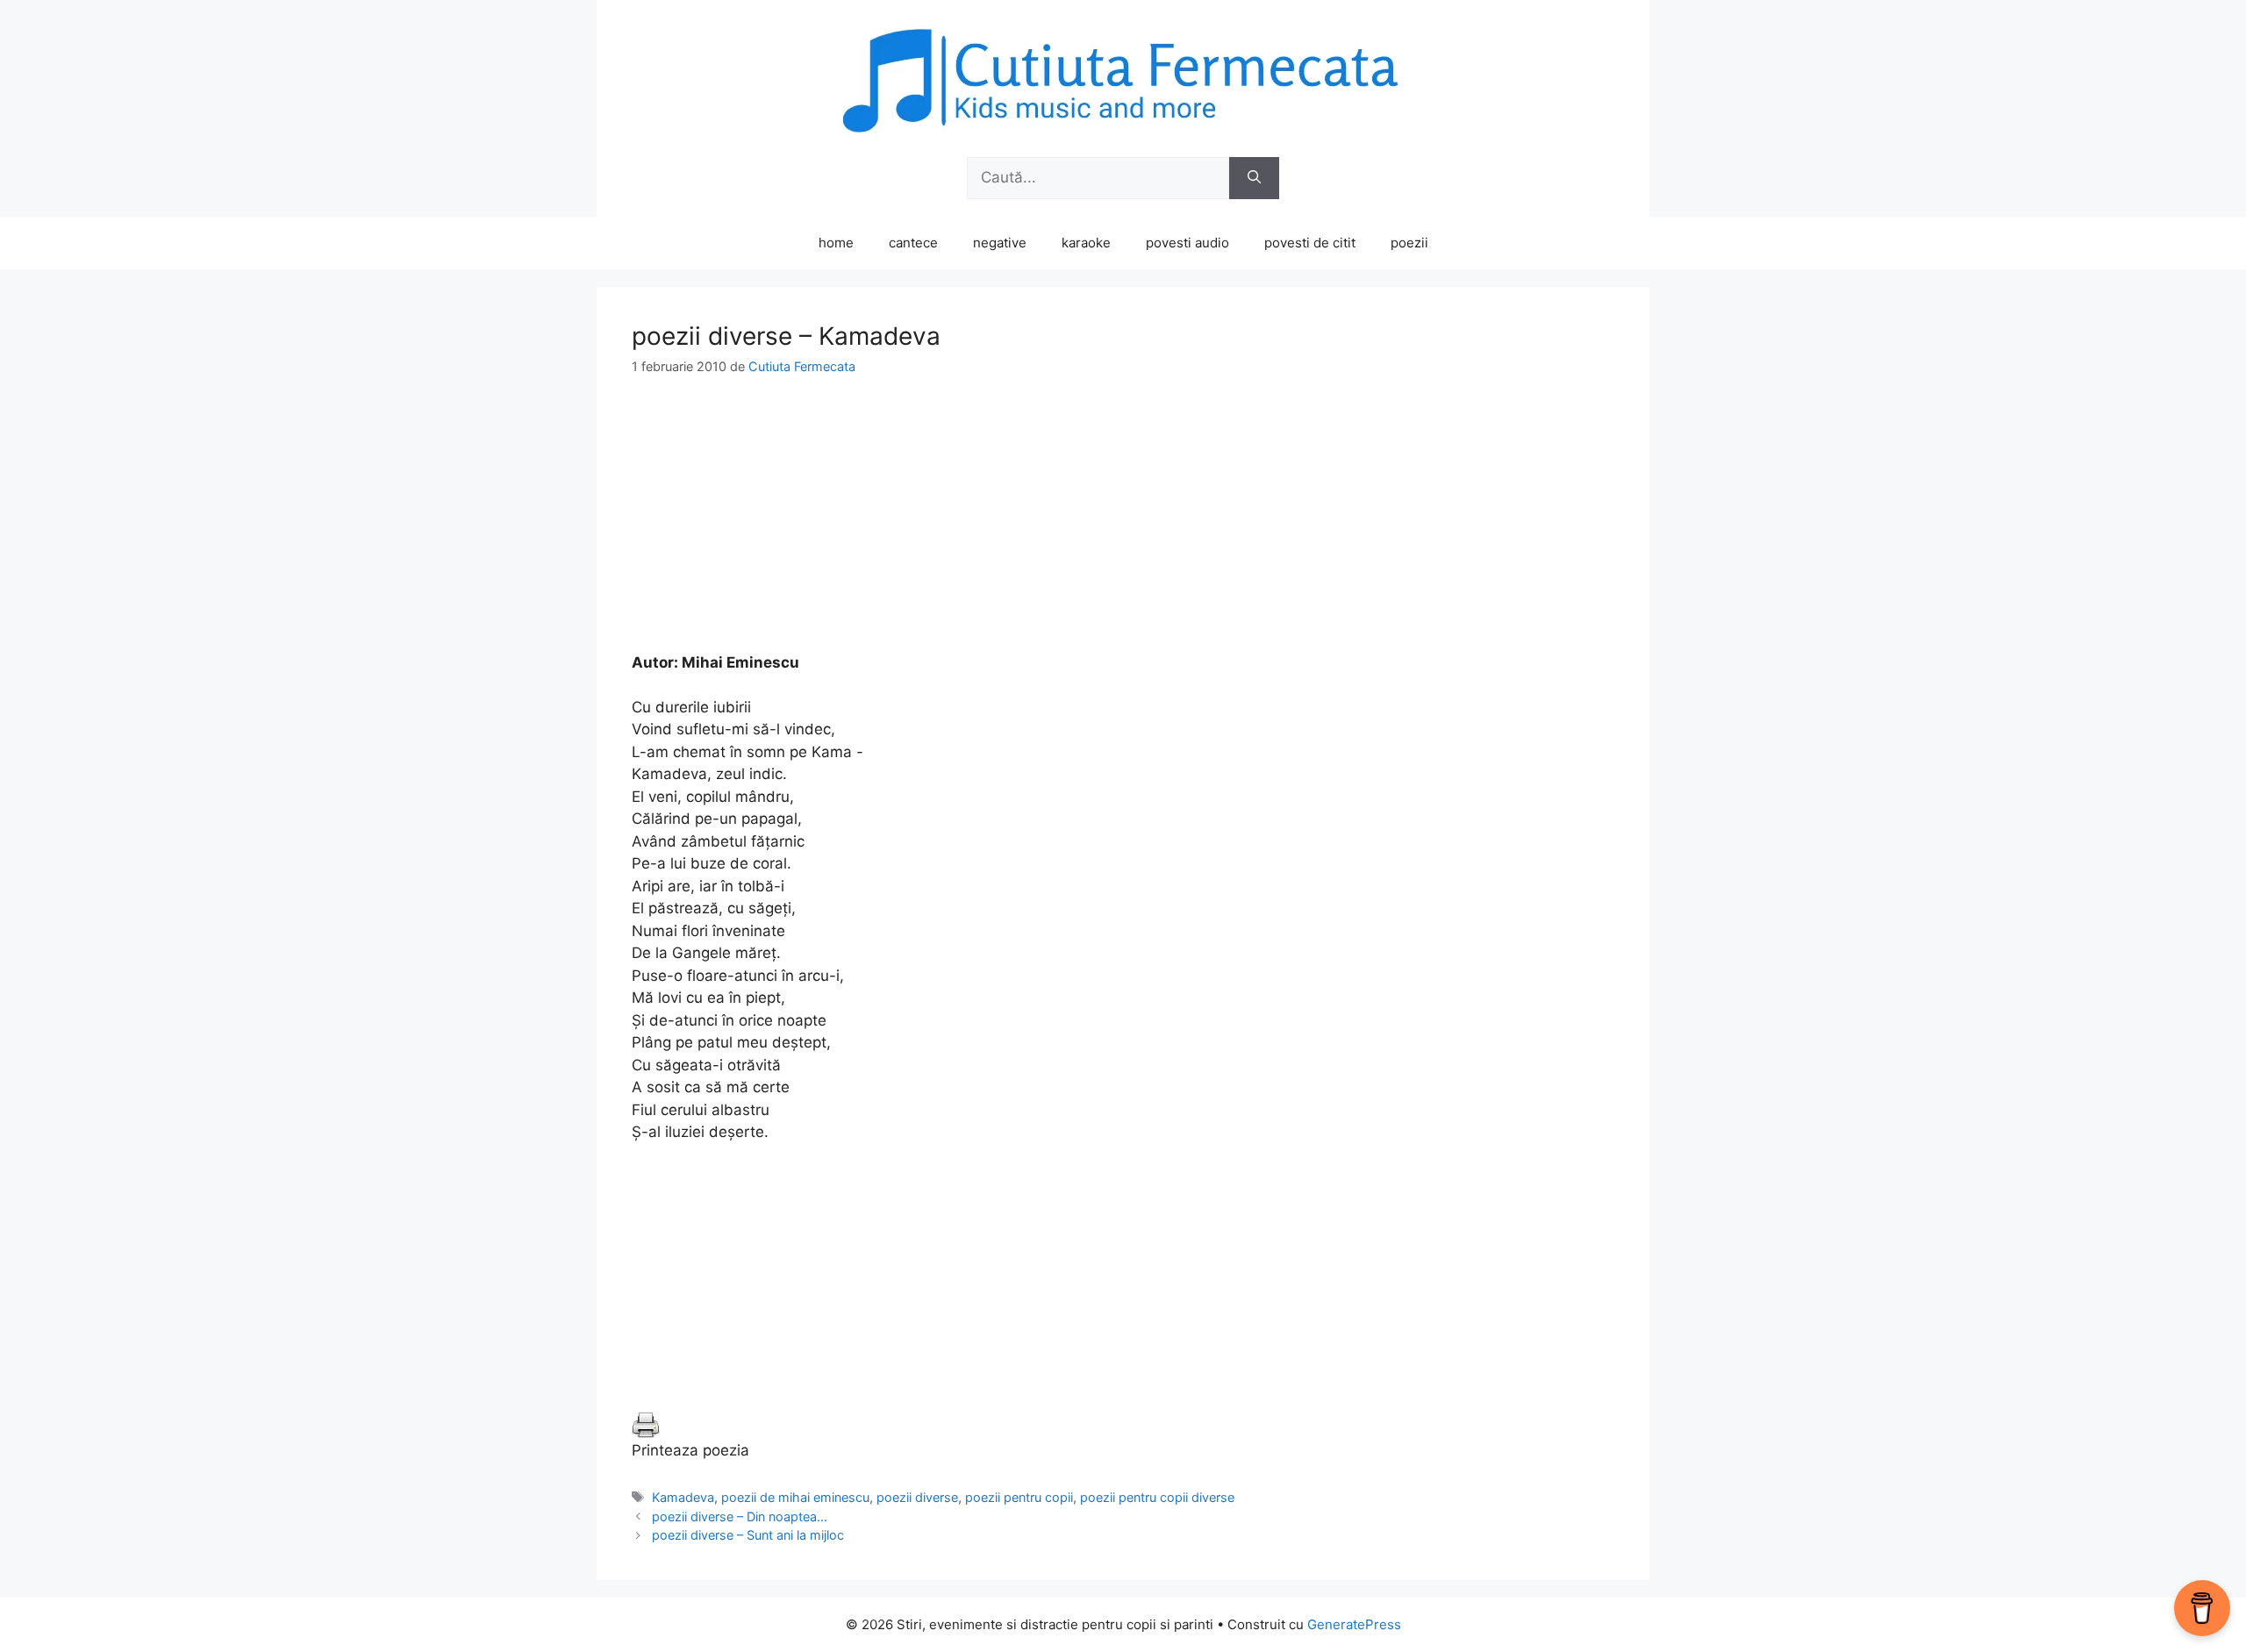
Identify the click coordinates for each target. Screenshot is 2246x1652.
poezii (1409, 243)
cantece (913, 243)
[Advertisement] (1123, 529)
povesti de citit (1310, 243)
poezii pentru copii (1019, 1497)
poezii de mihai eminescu (795, 1497)
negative (1000, 243)
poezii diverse (917, 1497)
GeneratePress (1354, 1624)
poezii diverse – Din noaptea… (740, 1516)
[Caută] (1254, 178)
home (836, 243)
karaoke (1086, 243)
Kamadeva (683, 1497)
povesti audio (1187, 243)
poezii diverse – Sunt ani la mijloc (748, 1535)
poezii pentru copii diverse (1157, 1497)
